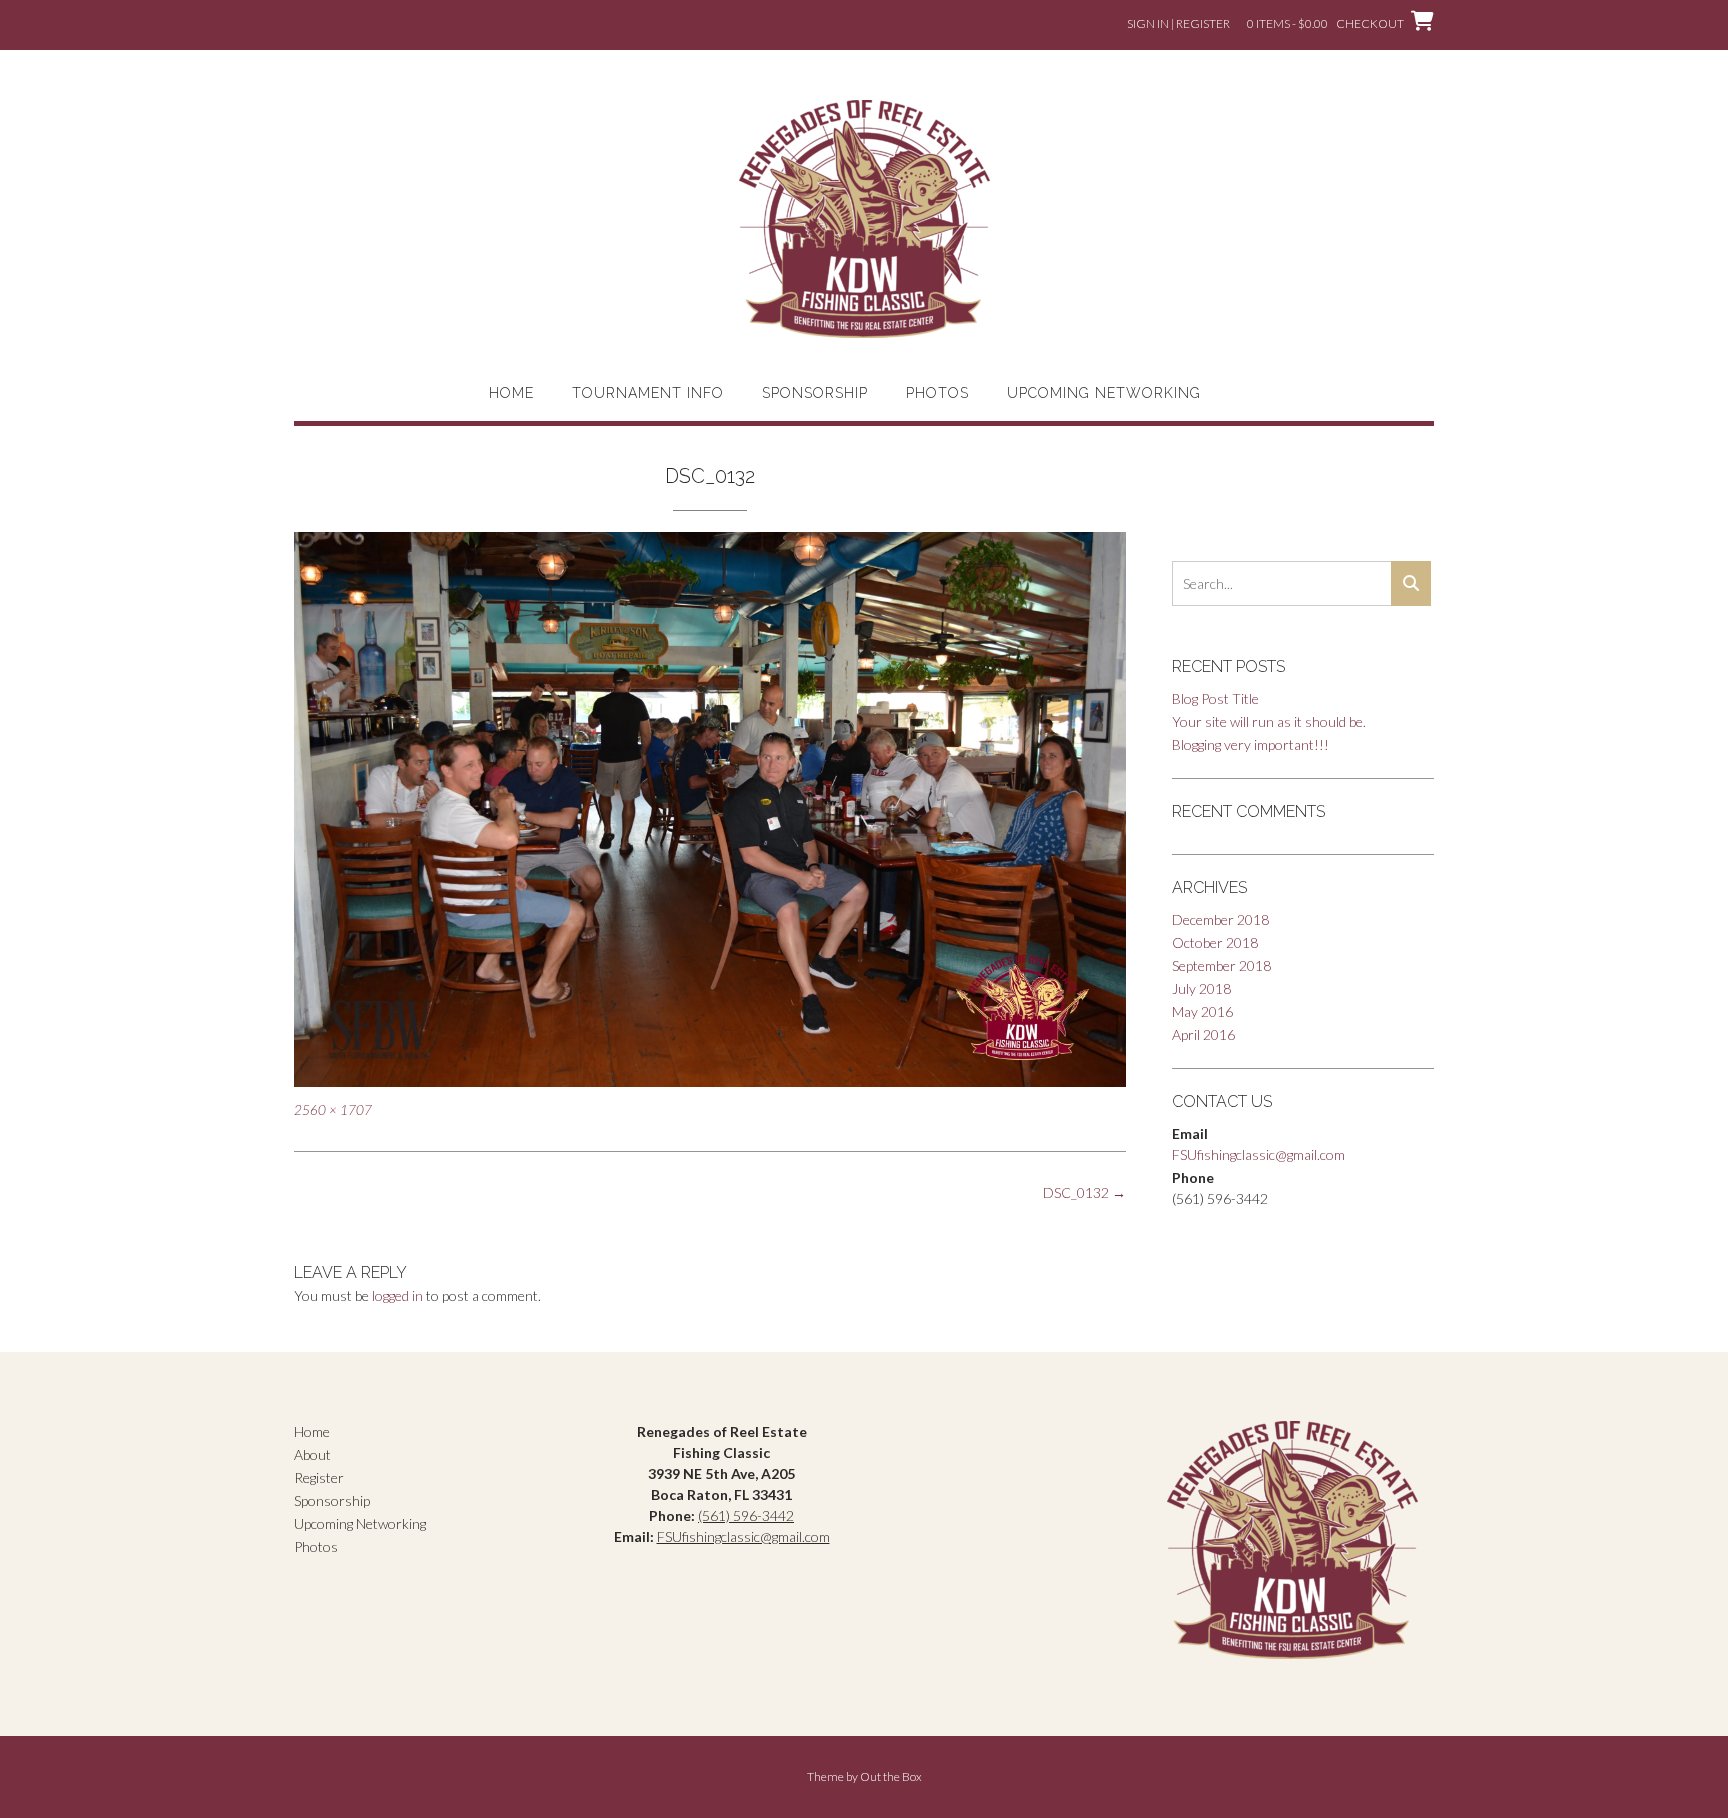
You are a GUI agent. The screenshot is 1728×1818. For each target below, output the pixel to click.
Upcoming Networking (1104, 393)
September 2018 (1221, 965)
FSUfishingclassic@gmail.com (1258, 1154)
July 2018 (1201, 988)
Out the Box (891, 1776)
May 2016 (1202, 1011)
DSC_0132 (1084, 1192)
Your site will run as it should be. (1269, 721)
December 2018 (1220, 919)
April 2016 (1203, 1034)
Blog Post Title (1215, 698)
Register (319, 1477)
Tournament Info (648, 393)
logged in (397, 1295)
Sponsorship (815, 393)
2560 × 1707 (333, 1110)
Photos (937, 393)
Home (511, 393)
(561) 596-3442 (746, 1515)
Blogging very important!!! (1250, 744)
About (312, 1454)
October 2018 (1215, 942)
